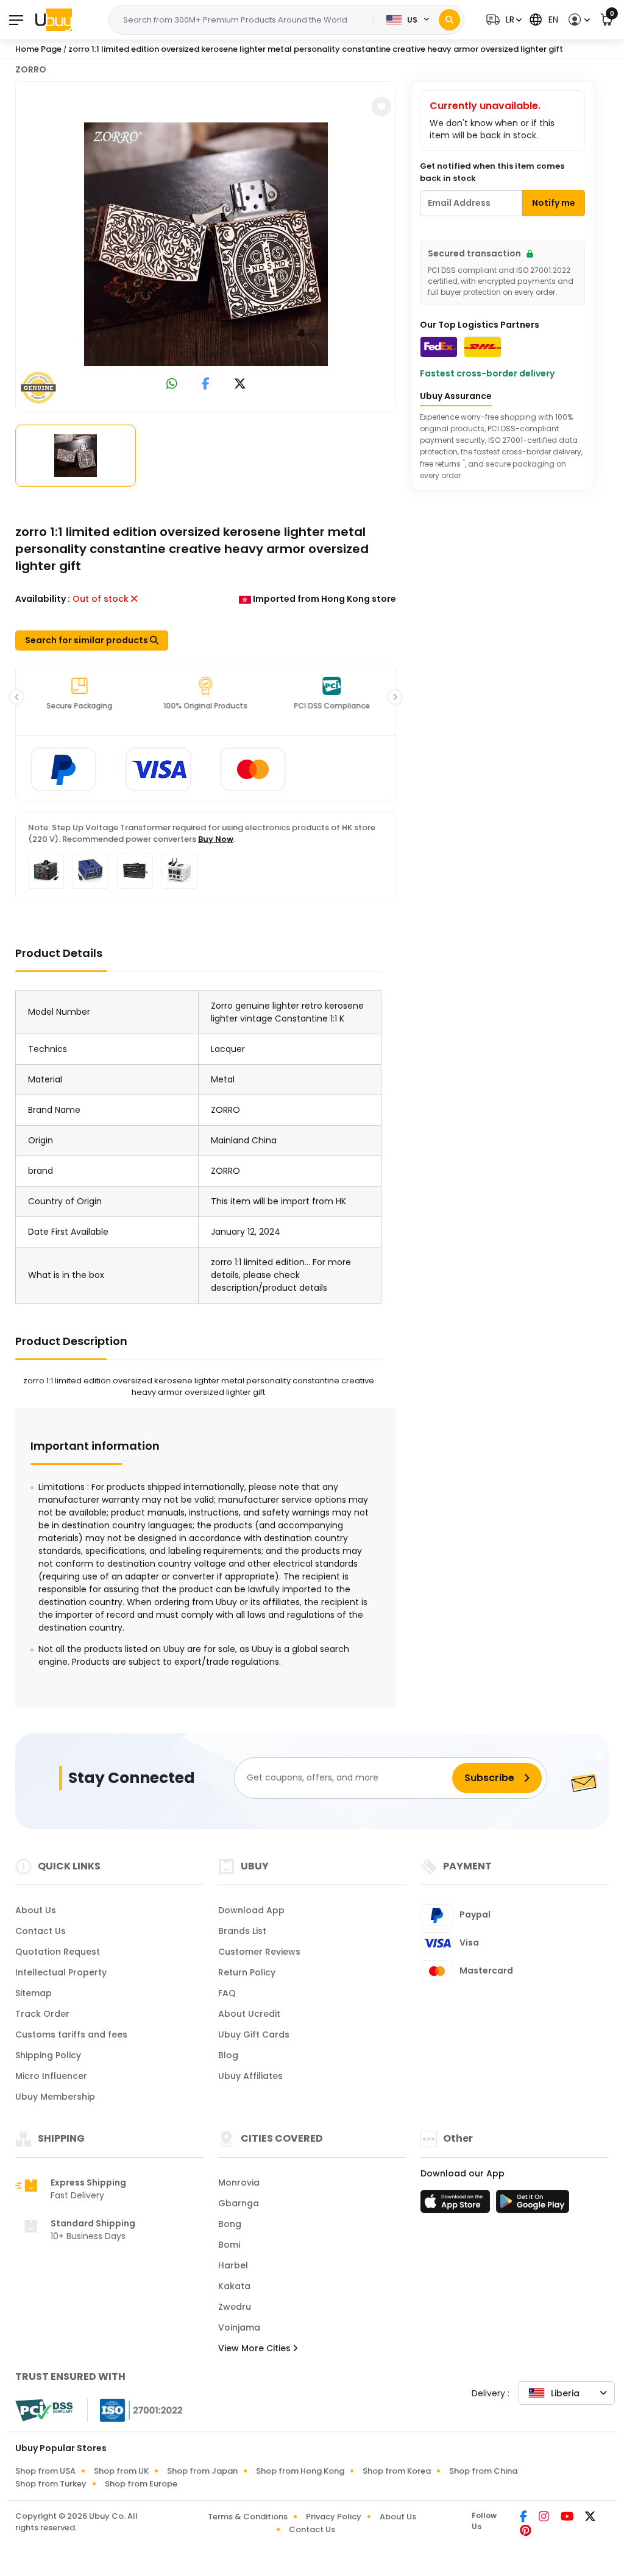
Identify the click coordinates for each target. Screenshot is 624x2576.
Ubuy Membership (55, 2097)
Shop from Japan (202, 2471)
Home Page (38, 49)
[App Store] (457, 2205)
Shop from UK (121, 2471)
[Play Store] (533, 2205)
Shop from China (483, 2471)
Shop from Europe (141, 2484)
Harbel (233, 2265)
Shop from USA (45, 2471)
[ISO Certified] (135, 2410)
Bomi (229, 2245)
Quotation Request (58, 1952)
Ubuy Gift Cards (254, 2034)
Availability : (43, 599)
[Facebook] (524, 2518)
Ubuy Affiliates (250, 2076)
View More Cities (256, 2348)
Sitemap (34, 1993)
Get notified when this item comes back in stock (492, 172)
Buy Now (216, 839)
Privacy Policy (334, 2517)
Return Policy (247, 1972)
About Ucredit (249, 2014)
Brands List (242, 1931)
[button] (502, 20)
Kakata (234, 2286)
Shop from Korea (397, 2471)
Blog (228, 2055)
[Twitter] (590, 2518)
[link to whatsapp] (172, 385)
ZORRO (31, 69)
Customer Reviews (259, 1952)
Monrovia (239, 2183)
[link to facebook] (206, 385)
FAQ (227, 1993)
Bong (230, 2224)
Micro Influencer (51, 2076)
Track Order (42, 2014)
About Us (36, 1910)
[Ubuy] (54, 19)
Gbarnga (239, 2203)
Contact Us (41, 1931)
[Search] (449, 20)
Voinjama (239, 2327)
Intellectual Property (61, 1972)
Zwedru (235, 2307)
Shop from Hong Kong (300, 2471)
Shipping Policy (48, 2055)
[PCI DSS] (44, 2410)
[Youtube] (568, 2518)
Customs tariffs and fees (71, 2034)
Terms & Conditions (248, 2517)
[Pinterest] (526, 2532)
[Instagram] (545, 2518)
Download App (251, 1910)
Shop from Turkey (51, 2484)
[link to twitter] (240, 385)
